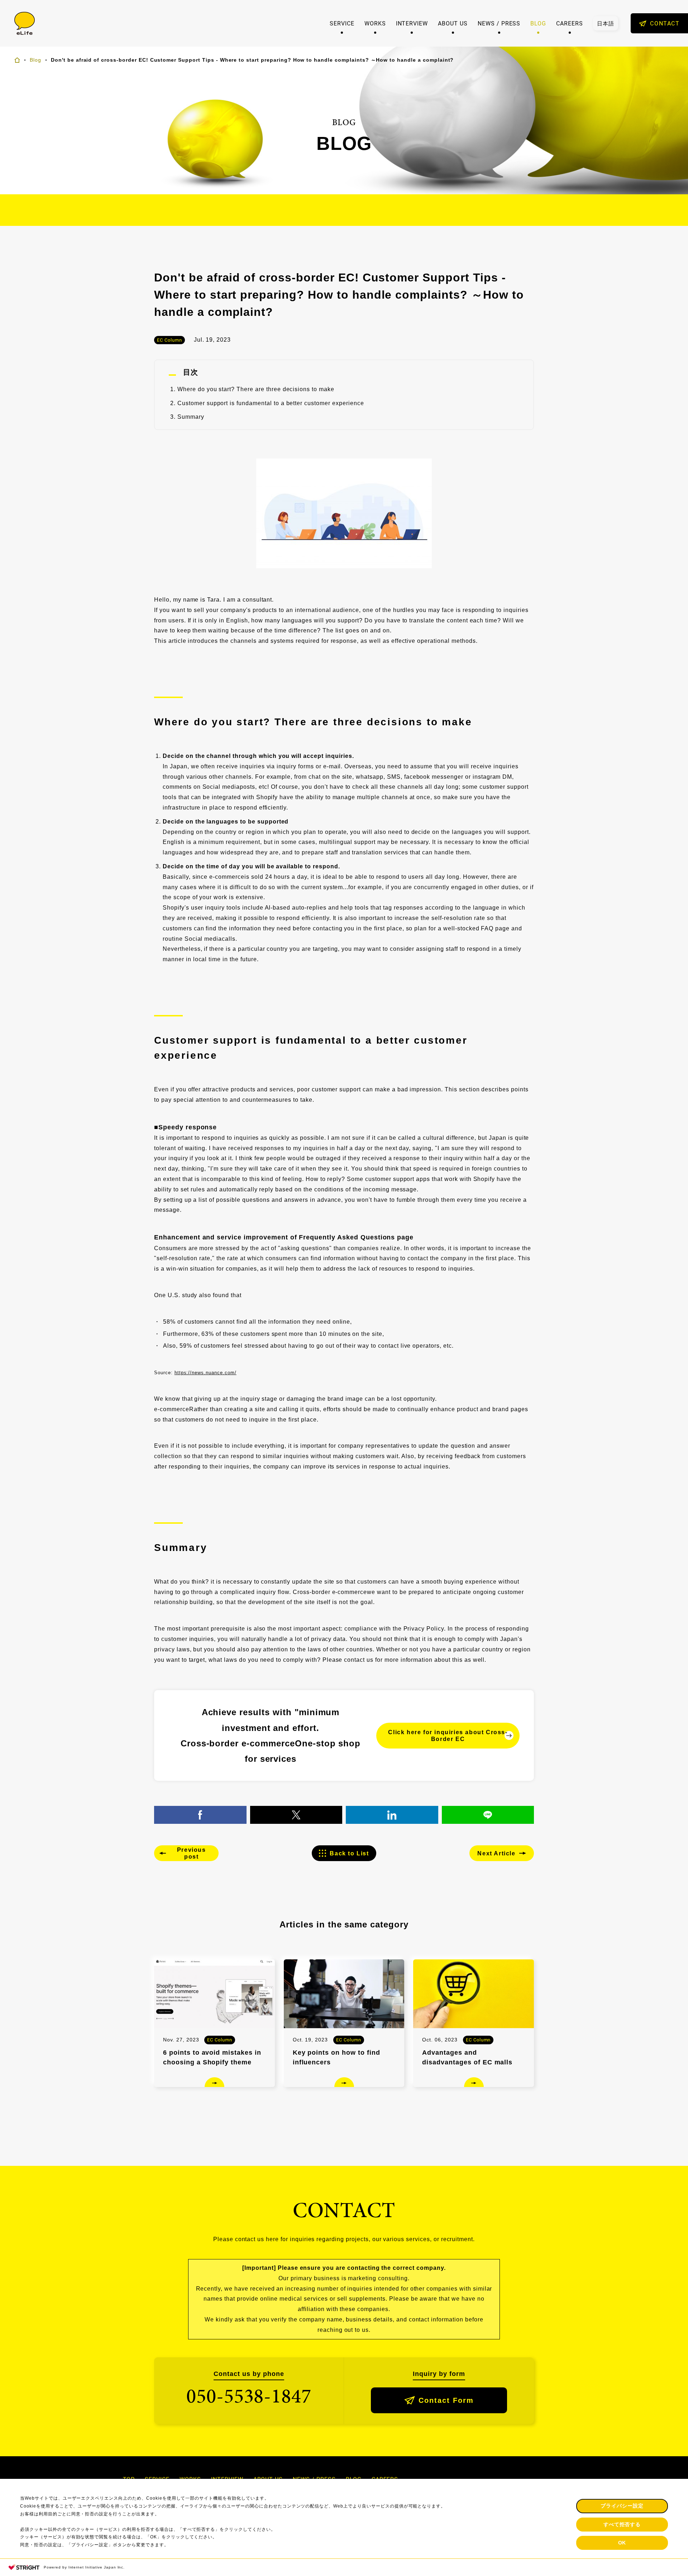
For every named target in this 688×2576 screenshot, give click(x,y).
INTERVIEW (412, 23)
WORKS (375, 23)
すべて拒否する (622, 2524)
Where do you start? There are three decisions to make (256, 389)
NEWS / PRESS (499, 23)
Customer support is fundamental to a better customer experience (271, 403)
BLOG (538, 23)
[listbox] (606, 23)
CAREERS (570, 23)
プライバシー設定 (622, 2506)
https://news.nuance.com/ (206, 1373)
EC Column (169, 340)
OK (622, 2543)
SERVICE (342, 23)
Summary (191, 417)
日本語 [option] (606, 23)
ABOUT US (453, 23)
